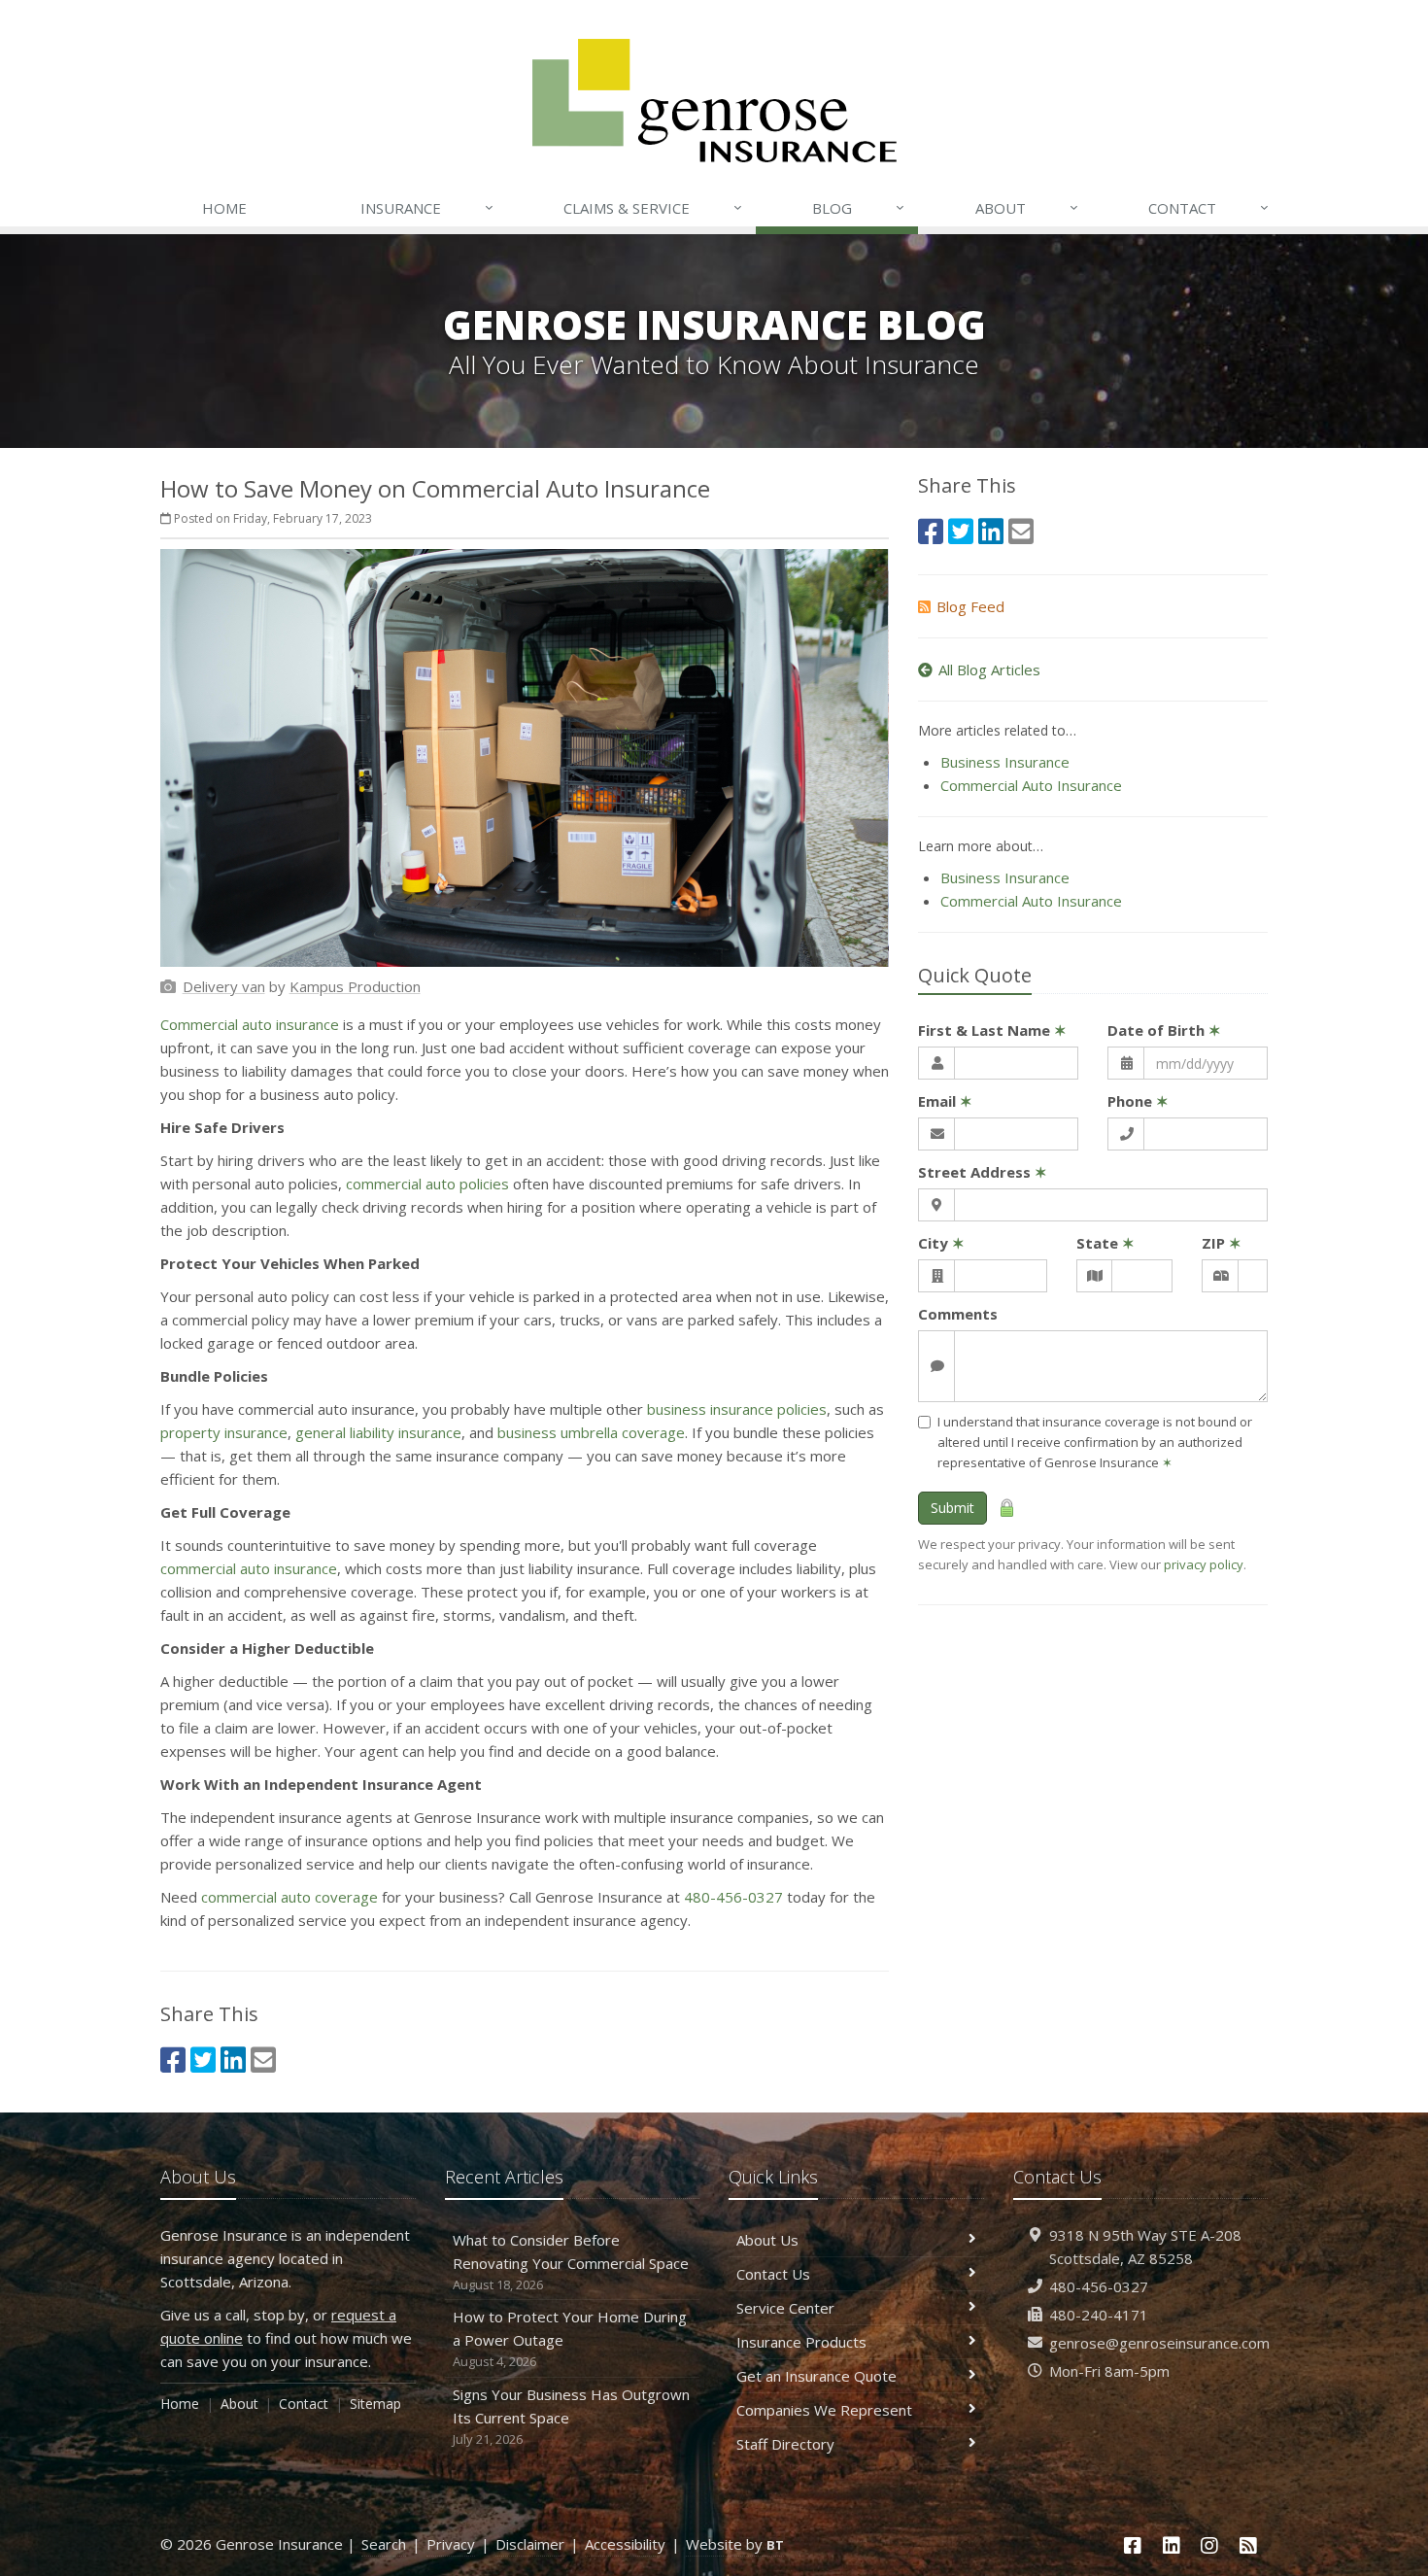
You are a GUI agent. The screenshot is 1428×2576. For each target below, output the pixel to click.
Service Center (785, 2308)
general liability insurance (378, 1432)
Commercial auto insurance (250, 1024)
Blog (858, 207)
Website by (735, 2544)
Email (945, 1101)
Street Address (983, 1172)
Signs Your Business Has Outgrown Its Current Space (571, 2416)
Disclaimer (530, 2544)
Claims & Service (653, 207)
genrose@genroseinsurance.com (1159, 2343)
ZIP (1222, 1243)
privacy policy (1204, 1564)
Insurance (427, 207)
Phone (1138, 1101)
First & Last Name (992, 1030)
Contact (1208, 207)
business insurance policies (737, 1409)
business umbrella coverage (591, 1432)
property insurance (224, 1432)
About (1027, 207)
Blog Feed (970, 606)
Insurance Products (801, 2342)
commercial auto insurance (249, 1568)
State (1105, 1243)
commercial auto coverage (289, 1897)
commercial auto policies (427, 1184)
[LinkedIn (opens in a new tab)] (233, 2060)
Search (384, 2544)
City (941, 1243)
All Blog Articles (989, 670)
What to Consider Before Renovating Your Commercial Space (571, 2262)
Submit (952, 1508)
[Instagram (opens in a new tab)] (1210, 2545)
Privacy (451, 2544)
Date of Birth (1164, 1030)
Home (224, 208)
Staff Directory (785, 2444)
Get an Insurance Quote (816, 2376)
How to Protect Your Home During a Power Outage (570, 2338)
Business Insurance (1005, 762)
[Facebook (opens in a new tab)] (173, 2060)
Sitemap (375, 2404)
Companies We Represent (824, 2410)
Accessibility (625, 2544)
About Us (767, 2240)
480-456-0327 (733, 1897)
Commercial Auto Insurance (1031, 785)
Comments (958, 1314)
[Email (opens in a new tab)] (263, 2060)
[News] (1248, 2545)
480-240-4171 (1099, 2315)
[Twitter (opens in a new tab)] (203, 2060)
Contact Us (773, 2274)
